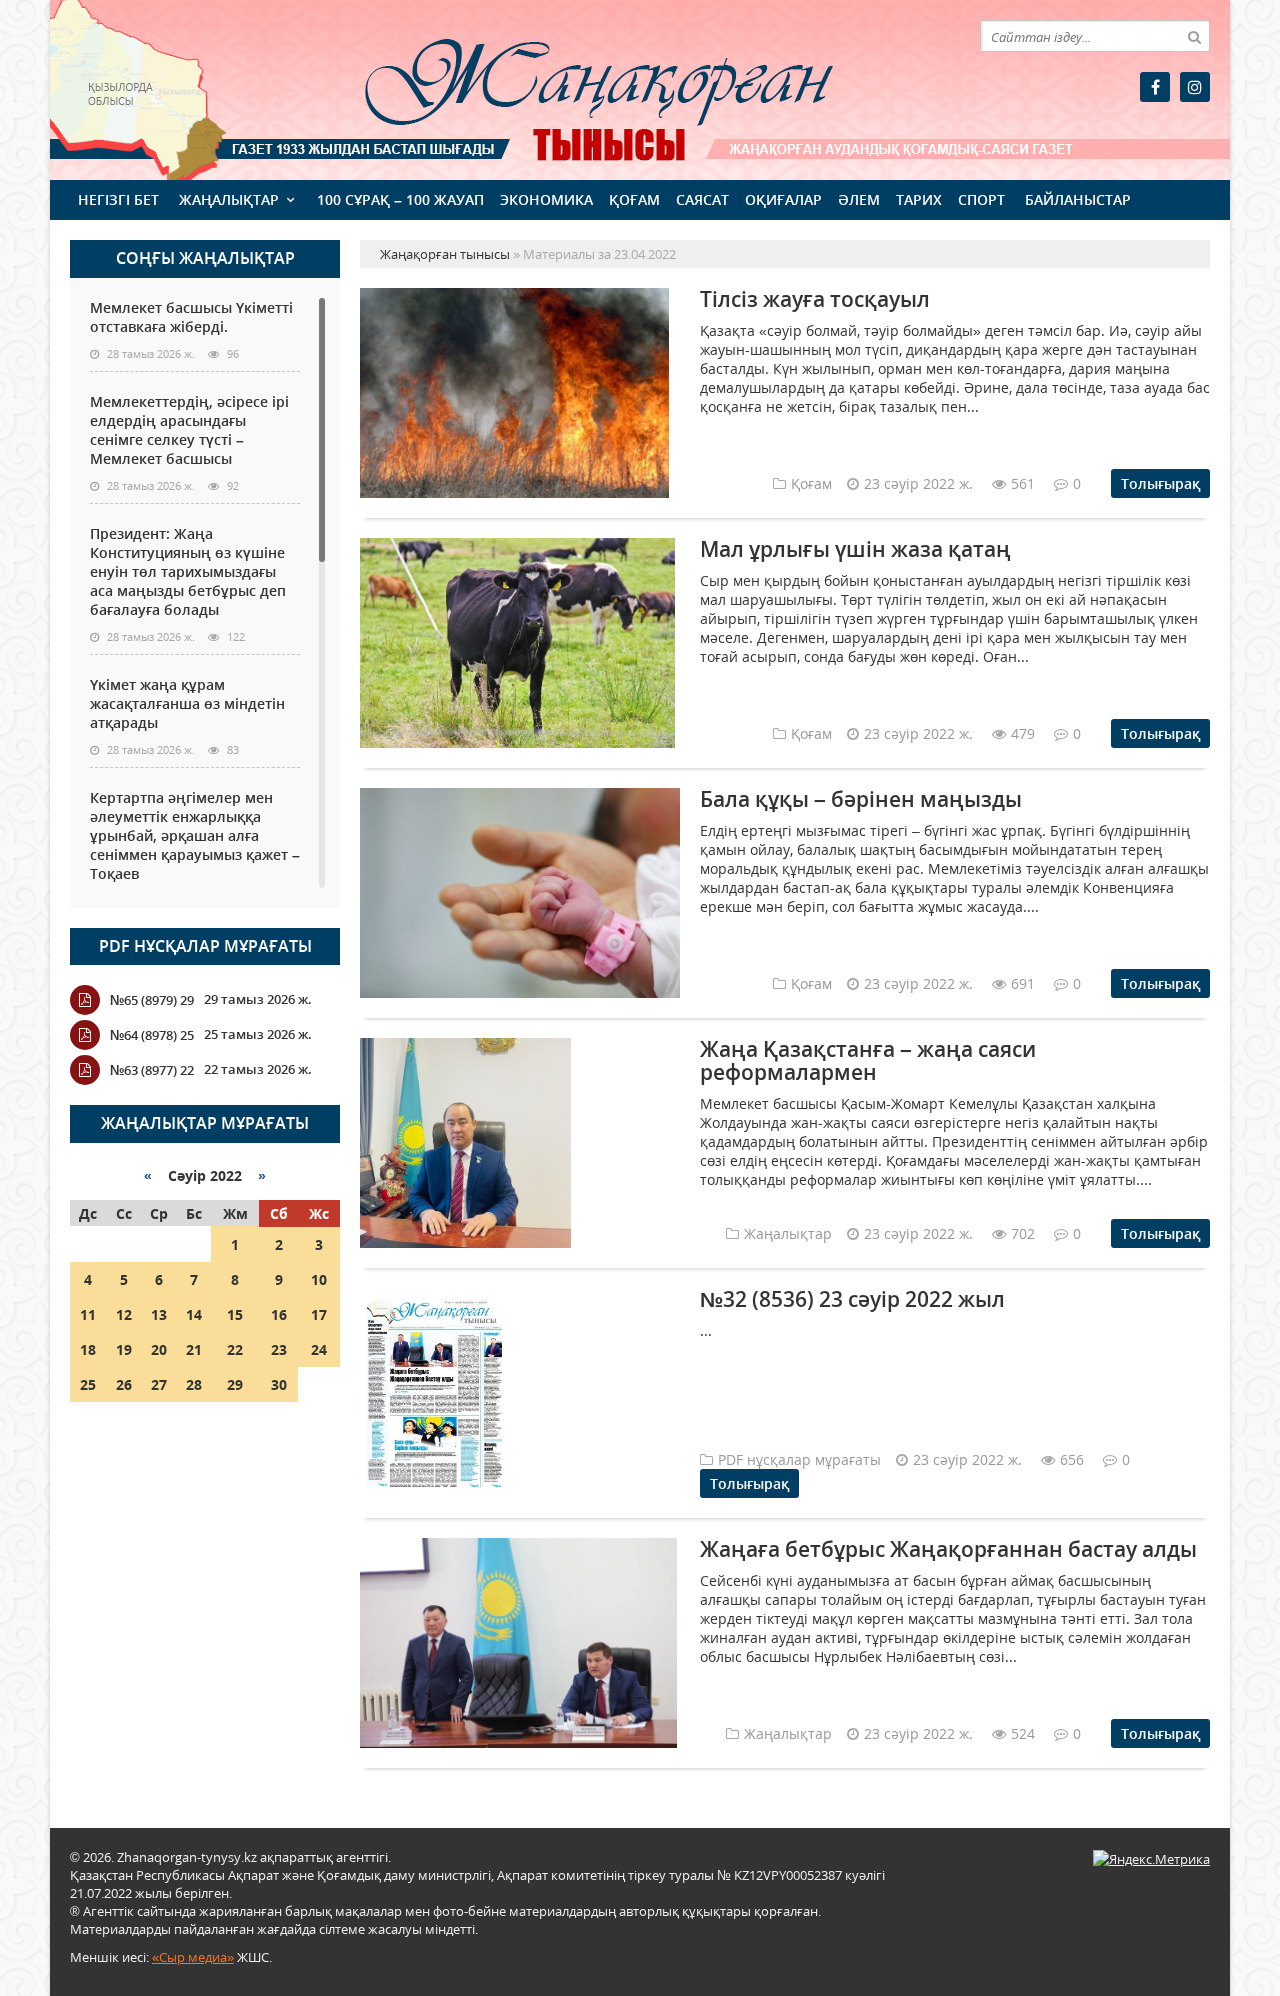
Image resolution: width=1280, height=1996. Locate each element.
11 (88, 1314)
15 (235, 1314)
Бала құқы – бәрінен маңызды (861, 799)
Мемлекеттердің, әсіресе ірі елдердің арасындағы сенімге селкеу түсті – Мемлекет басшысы (189, 430)
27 (159, 1384)
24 (319, 1349)
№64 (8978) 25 (152, 1035)
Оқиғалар (783, 199)
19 (124, 1349)
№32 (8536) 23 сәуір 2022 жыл (852, 1299)
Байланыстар (1078, 199)
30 (279, 1384)
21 (194, 1349)
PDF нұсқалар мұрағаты (205, 946)
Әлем (859, 199)
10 (319, 1279)
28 (194, 1384)
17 (319, 1314)
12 (124, 1314)
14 (194, 1314)
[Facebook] (1155, 87)
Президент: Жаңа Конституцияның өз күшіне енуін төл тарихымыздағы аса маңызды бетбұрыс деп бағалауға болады (188, 571)
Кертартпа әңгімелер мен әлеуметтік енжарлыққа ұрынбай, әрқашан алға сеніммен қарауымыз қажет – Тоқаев (195, 835)
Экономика (546, 199)
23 (279, 1349)
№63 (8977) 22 (152, 1070)
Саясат (702, 199)
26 (124, 1384)
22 (235, 1349)
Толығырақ (1160, 483)
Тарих (919, 199)
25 (88, 1384)
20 (159, 1349)
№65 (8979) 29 (152, 1000)
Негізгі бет (118, 199)
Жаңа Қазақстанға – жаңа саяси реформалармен (868, 1060)
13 (159, 1314)
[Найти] (1194, 36)
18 (88, 1349)
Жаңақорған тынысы (570, 87)
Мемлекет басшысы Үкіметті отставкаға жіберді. (191, 317)
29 (235, 1384)
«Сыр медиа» (193, 1957)
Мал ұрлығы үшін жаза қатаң (855, 549)
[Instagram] (1195, 87)
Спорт (981, 199)
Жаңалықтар (229, 199)
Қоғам (634, 199)
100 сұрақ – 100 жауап (400, 199)
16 (279, 1314)
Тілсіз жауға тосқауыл (815, 299)
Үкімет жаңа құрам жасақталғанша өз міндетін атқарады (187, 703)
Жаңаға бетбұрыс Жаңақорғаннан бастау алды (948, 1549)
